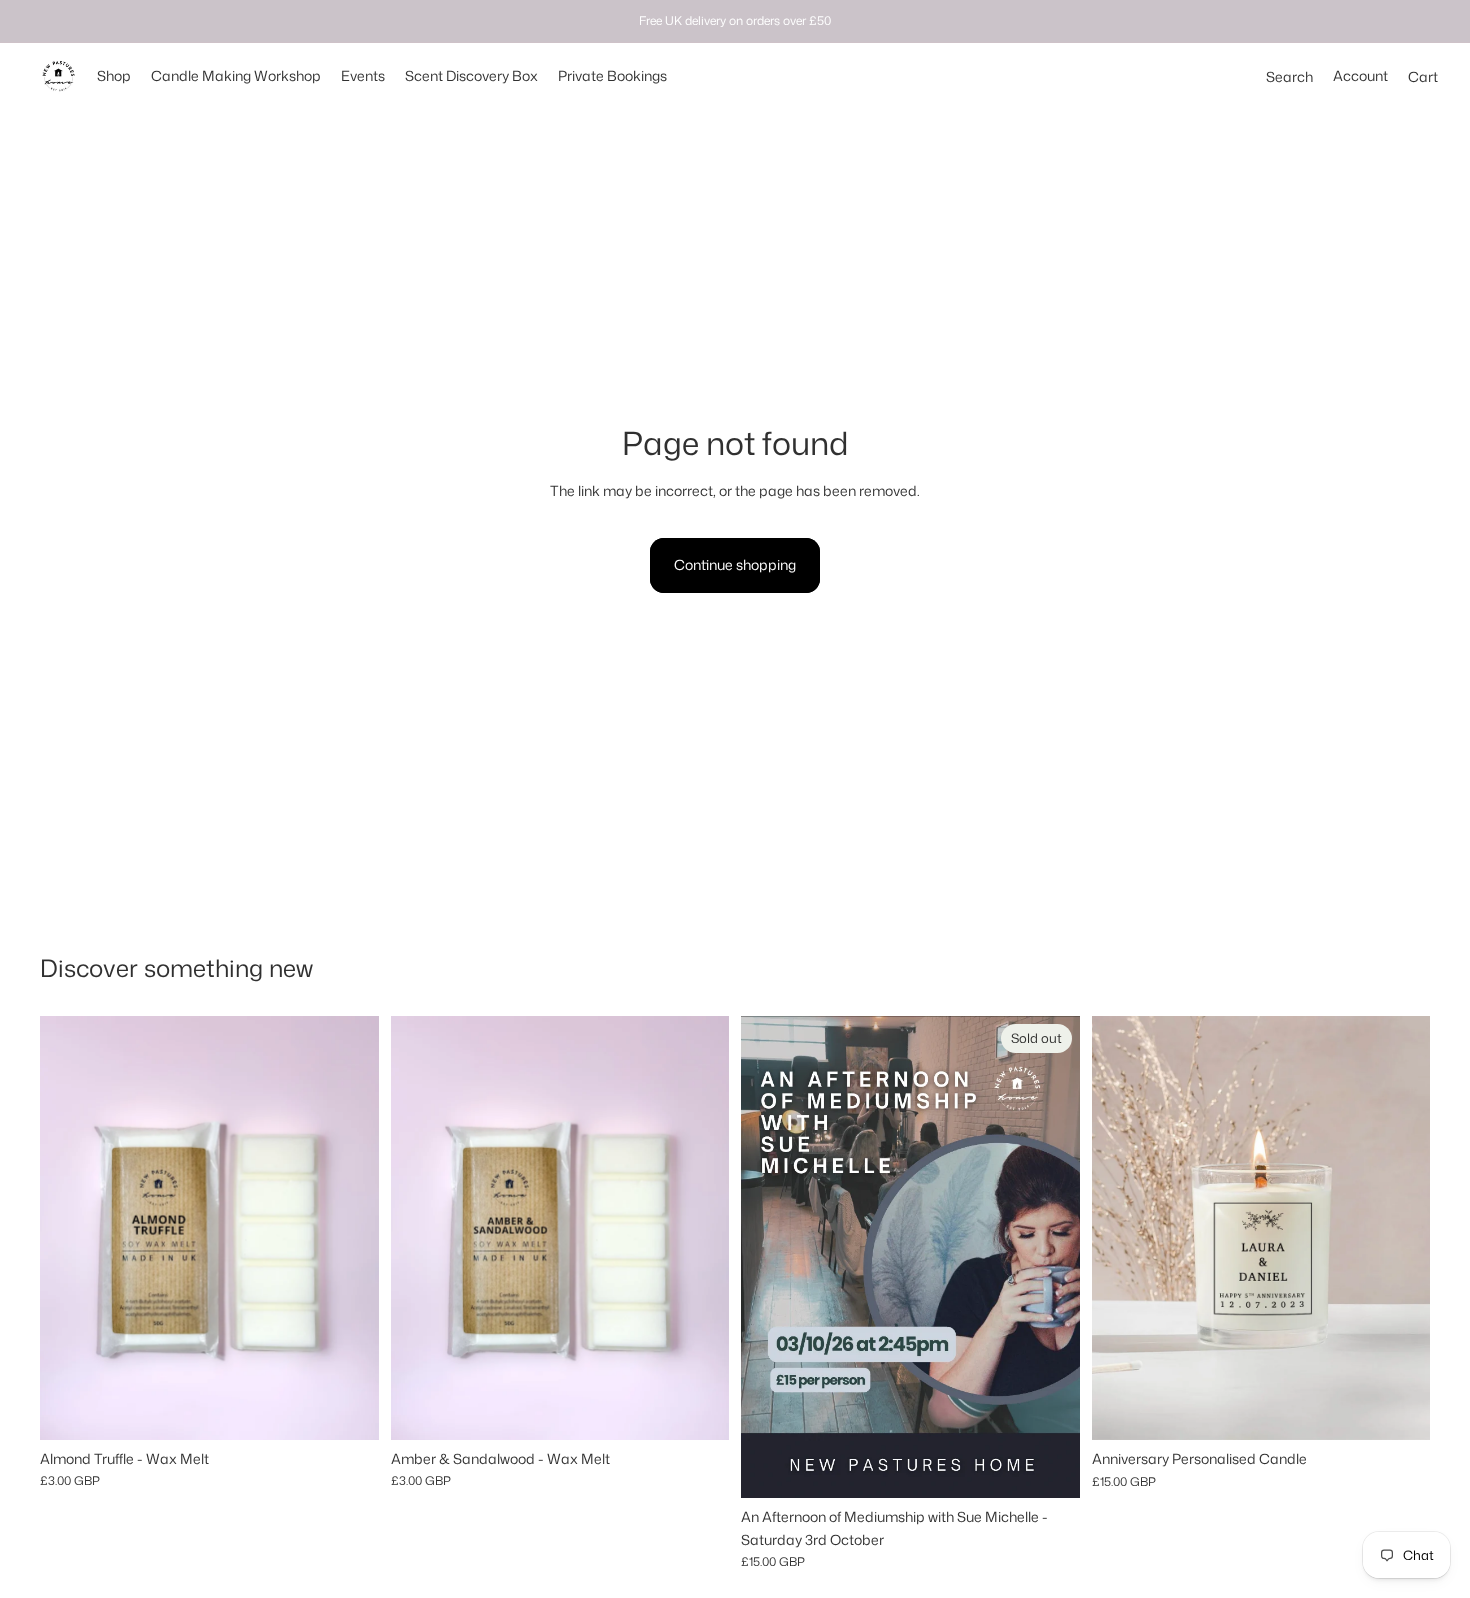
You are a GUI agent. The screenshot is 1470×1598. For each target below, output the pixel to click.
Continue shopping (735, 564)
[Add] (348, 1409)
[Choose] (1399, 1409)
